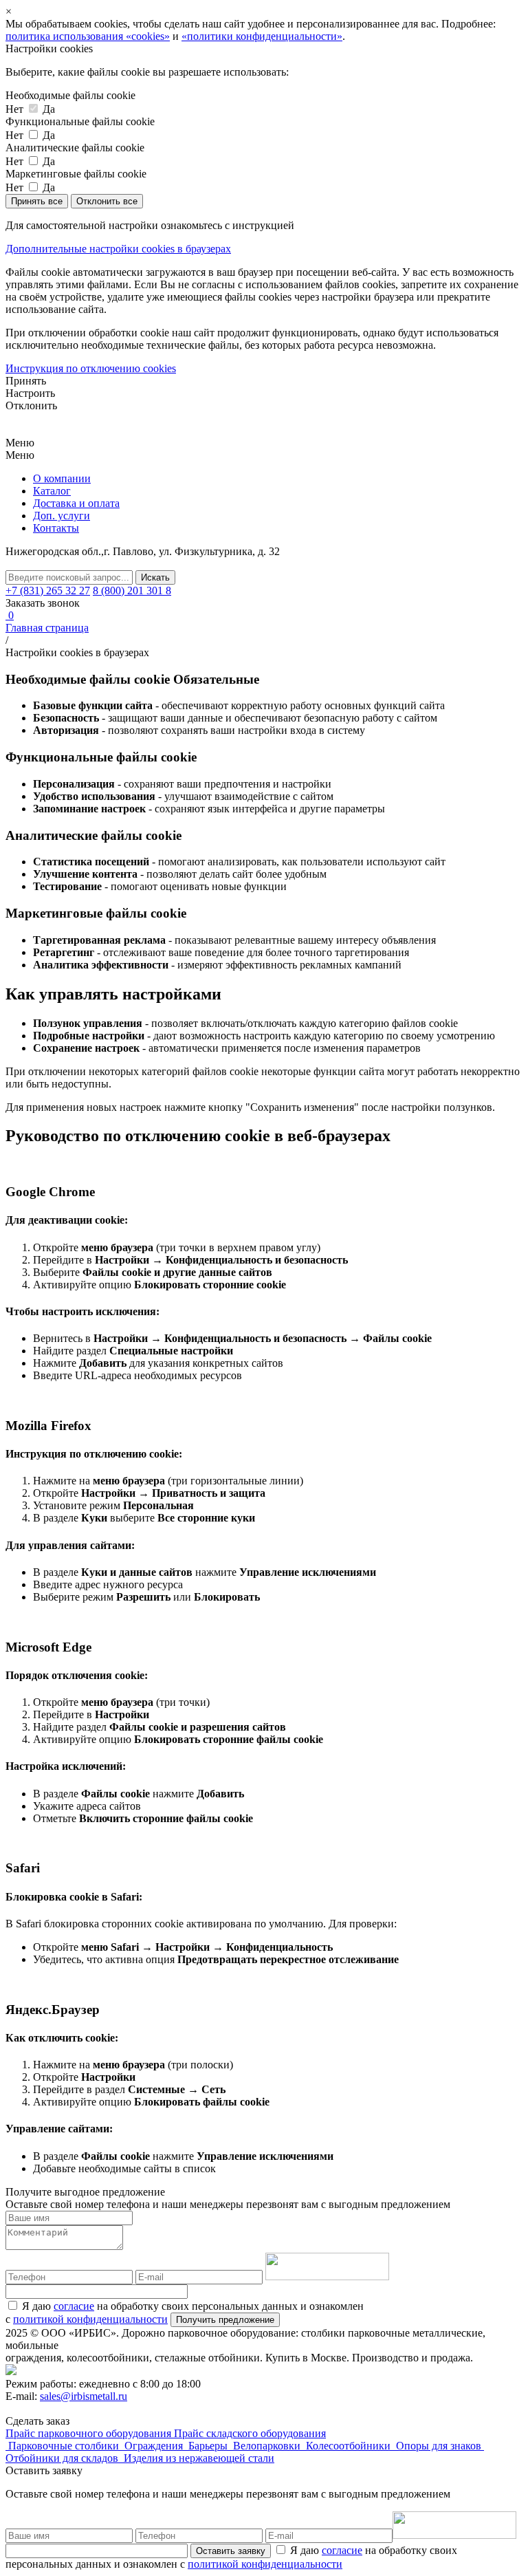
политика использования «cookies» (88, 36)
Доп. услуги (62, 516)
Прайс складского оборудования (250, 2433)
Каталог (52, 491)
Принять (26, 381)
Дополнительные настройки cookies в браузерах (118, 249)
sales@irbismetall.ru (84, 2396)
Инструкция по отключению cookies (91, 368)
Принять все (37, 201)
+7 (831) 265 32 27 (48, 591)
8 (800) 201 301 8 (132, 591)
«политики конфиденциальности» (262, 36)
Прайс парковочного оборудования (90, 2433)
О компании (62, 478)
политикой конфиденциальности (90, 2319)
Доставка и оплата (76, 503)
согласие (74, 2306)
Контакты (56, 528)
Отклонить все (107, 201)
